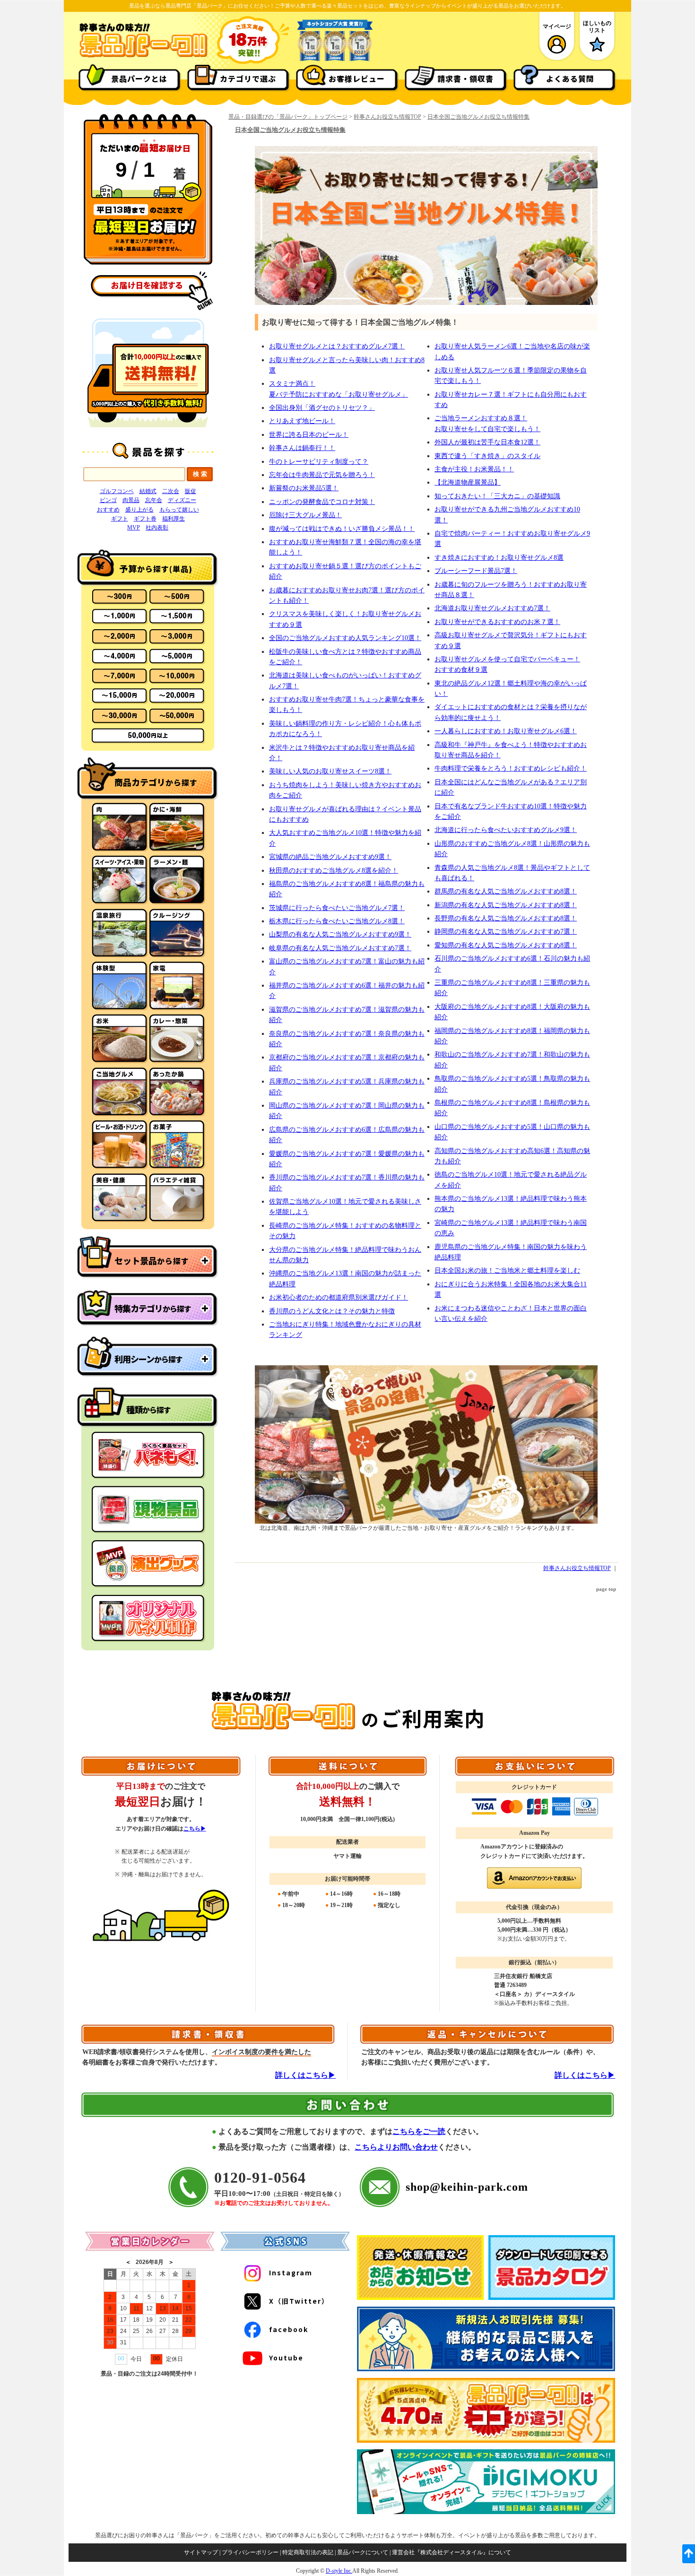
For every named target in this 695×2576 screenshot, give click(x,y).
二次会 (171, 491)
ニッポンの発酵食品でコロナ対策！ (322, 502)
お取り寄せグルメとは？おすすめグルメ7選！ (337, 346)
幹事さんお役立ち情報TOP (387, 117)
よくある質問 (570, 78)
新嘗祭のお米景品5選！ (304, 488)
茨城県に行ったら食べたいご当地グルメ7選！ (337, 908)
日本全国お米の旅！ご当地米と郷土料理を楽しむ (507, 1271)
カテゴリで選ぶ (248, 78)
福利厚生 (174, 519)
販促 (191, 491)
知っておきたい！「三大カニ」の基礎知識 (497, 496)
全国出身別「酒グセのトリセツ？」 (322, 408)
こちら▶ (195, 1829)
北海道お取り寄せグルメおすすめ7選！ (492, 608)
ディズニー (182, 500)
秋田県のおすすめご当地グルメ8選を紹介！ (334, 871)
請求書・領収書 (465, 78)
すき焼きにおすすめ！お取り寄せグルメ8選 (499, 558)
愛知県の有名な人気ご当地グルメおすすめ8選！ (506, 945)
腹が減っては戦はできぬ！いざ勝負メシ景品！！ (342, 529)
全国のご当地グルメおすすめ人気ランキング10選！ (345, 638)
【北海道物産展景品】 (468, 482)
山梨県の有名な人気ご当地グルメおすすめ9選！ (340, 934)
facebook (289, 2329)
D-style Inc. (339, 2571)
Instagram (291, 2272)
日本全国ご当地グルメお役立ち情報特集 (478, 117)
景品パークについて (363, 2552)
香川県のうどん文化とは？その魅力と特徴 (332, 1311)
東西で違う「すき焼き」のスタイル (487, 456)
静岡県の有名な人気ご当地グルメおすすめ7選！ (506, 932)
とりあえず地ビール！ (302, 421)
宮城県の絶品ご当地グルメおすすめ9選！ (330, 857)
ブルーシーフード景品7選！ (476, 571)
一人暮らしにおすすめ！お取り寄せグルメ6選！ (506, 731)
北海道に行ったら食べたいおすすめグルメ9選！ (506, 830)
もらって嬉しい (179, 510)
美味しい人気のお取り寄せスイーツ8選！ (330, 771)
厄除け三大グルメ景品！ (305, 515)
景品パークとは (139, 78)
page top (606, 1589)
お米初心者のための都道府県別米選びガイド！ (339, 1297)
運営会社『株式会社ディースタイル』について (452, 2552)
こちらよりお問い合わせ (396, 2147)
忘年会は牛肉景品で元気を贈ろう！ (322, 475)
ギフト (120, 519)
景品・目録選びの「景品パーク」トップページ (288, 117)
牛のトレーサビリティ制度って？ (319, 462)
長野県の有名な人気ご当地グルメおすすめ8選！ (506, 918)
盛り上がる (139, 510)
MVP (134, 528)
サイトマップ (201, 2552)
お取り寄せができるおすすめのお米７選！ (497, 622)
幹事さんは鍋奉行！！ (302, 448)
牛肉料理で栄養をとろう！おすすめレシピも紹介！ (511, 768)
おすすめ (108, 510)
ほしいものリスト (597, 26)
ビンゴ (108, 500)
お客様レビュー (357, 78)
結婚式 (148, 491)
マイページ (557, 26)
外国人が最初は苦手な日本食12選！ (487, 442)
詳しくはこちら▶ (305, 2075)
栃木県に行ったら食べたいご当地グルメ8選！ (337, 921)
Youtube (286, 2358)
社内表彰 (157, 528)
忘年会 (154, 500)
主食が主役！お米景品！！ (474, 469)
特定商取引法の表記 (308, 2552)
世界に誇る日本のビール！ (309, 435)
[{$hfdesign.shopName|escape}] (143, 56)
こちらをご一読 (419, 2131)
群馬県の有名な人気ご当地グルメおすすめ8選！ (506, 891)
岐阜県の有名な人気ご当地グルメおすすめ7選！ (340, 948)
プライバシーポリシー (250, 2552)
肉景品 (131, 500)
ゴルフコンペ (117, 491)
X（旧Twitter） (299, 2301)
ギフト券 (145, 519)
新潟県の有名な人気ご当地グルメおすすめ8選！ (506, 905)
